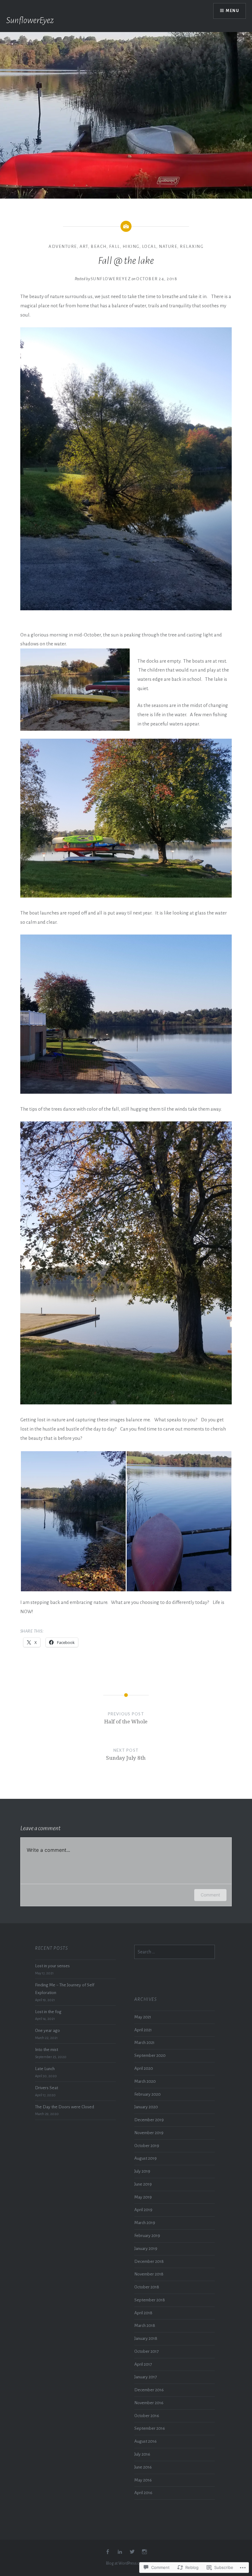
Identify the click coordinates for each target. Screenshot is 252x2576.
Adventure (63, 246)
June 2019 (143, 2184)
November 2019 (149, 2133)
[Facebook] (108, 2552)
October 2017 (146, 2351)
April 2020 (144, 2068)
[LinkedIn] (120, 2552)
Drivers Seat (47, 2088)
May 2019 (143, 2197)
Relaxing (192, 246)
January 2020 (146, 2107)
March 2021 (144, 2043)
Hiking (131, 246)
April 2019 (143, 2210)
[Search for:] (175, 1952)
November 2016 (149, 2403)
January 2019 (146, 2249)
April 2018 (143, 2313)
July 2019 (142, 2171)
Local (149, 246)
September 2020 (150, 2055)
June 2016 (143, 2467)
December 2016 (149, 2390)
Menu (232, 11)
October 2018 (147, 2287)
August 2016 (146, 2441)
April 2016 (143, 2493)
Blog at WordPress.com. (126, 2563)
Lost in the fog (48, 2012)
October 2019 (147, 2146)
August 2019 (146, 2158)
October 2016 (147, 2416)
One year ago (47, 2031)
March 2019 (145, 2223)
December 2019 (149, 2120)
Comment (210, 1895)
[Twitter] (132, 2552)
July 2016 (142, 2454)
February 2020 (148, 2094)
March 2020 (145, 2081)
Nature (168, 246)
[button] (73, 1521)
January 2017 (146, 2377)
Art (84, 246)
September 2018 (150, 2300)
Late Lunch (45, 2069)
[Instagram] (144, 2552)
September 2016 (150, 2428)
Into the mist (47, 2050)
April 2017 (143, 2364)
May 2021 (143, 2017)
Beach (99, 246)
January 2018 (146, 2338)
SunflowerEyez (30, 20)
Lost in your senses (52, 1966)
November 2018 (149, 2274)
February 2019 (147, 2236)
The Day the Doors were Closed (65, 2107)
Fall (115, 246)
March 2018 (145, 2326)
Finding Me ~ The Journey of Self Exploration (65, 1989)
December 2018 (149, 2261)
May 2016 (143, 2480)
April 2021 (143, 2030)
